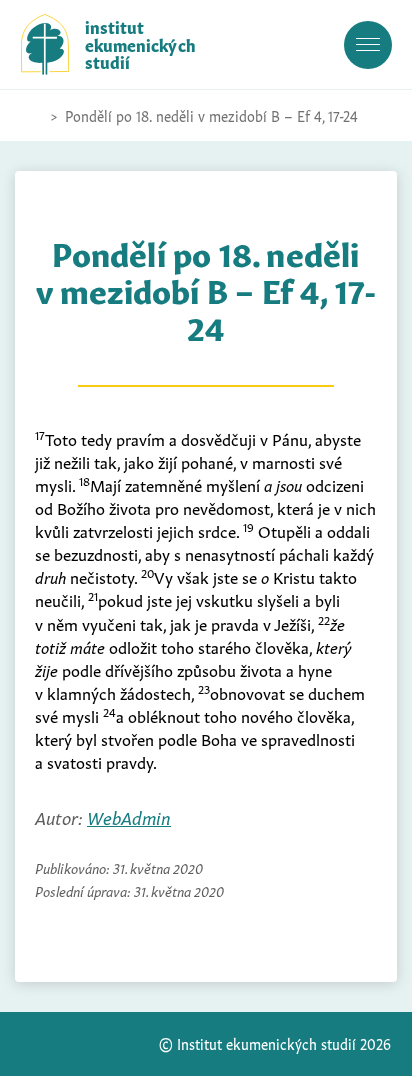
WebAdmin (129, 816)
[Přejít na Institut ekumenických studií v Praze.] (31, 116)
